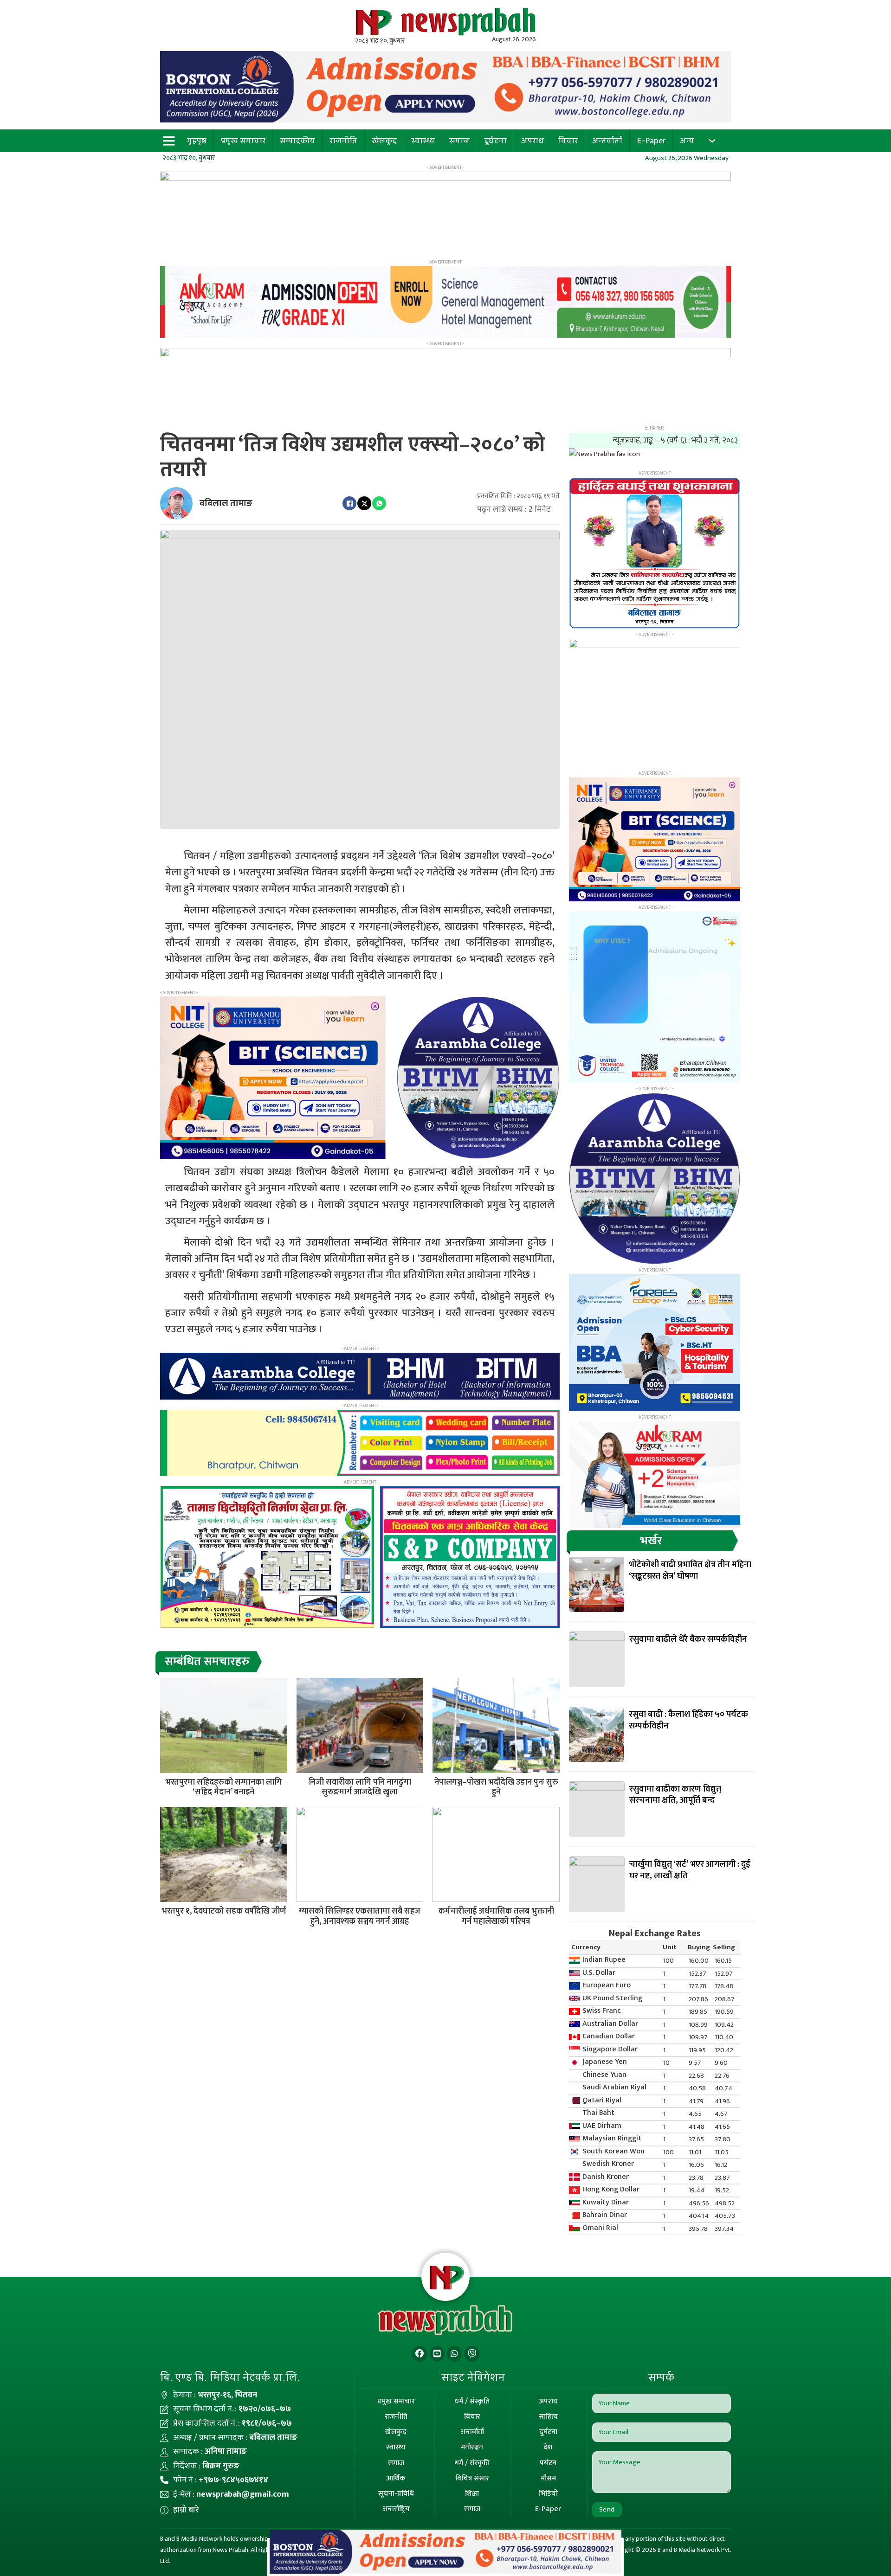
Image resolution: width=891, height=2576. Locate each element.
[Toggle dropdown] (712, 141)
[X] (364, 503)
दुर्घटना (495, 141)
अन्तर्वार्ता (607, 141)
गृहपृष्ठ (197, 141)
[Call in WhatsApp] (454, 2354)
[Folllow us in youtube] (437, 2354)
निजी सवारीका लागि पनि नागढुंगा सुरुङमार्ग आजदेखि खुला (360, 1787)
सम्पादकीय (297, 141)
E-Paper (651, 141)
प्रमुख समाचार (243, 141)
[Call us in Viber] (472, 2354)
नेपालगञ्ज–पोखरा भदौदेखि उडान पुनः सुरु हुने (496, 1787)
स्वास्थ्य (423, 141)
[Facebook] (349, 503)
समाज (459, 141)
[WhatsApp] (379, 503)
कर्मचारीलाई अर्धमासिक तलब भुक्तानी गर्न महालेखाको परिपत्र (496, 1916)
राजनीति (343, 141)
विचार (568, 141)
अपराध (533, 141)
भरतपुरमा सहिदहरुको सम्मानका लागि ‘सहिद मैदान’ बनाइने (223, 1787)
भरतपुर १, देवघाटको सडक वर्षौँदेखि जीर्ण (224, 1911)
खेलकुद (384, 141)
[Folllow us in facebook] (420, 2354)
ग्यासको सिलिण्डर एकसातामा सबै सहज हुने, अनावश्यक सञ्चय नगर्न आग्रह (360, 1916)
